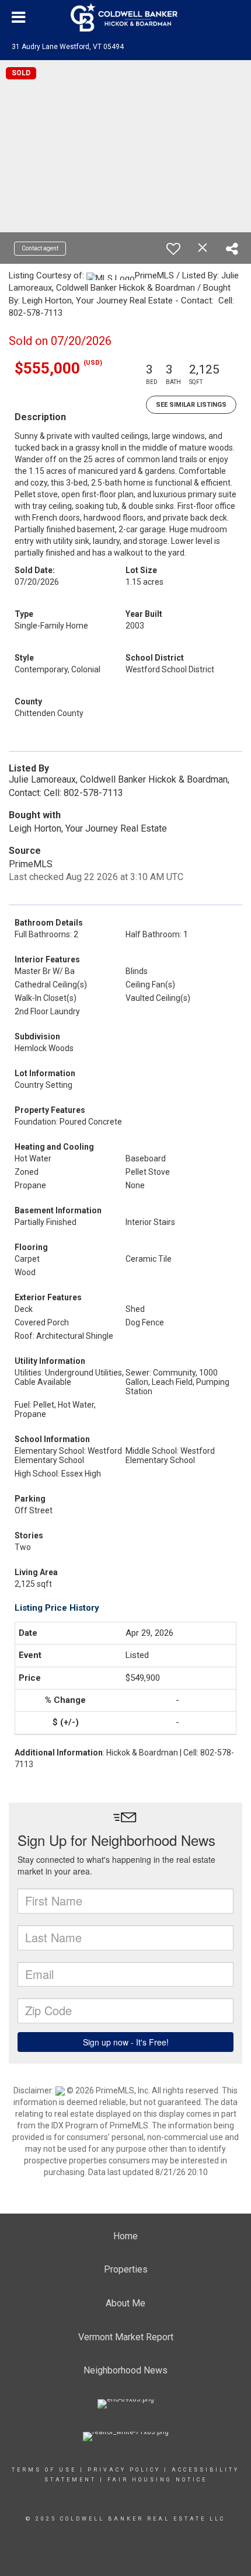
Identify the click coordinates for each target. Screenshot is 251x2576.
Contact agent (40, 248)
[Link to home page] (125, 18)
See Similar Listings (191, 405)
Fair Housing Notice (157, 2480)
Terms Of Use (44, 2470)
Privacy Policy (124, 2470)
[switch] (173, 249)
